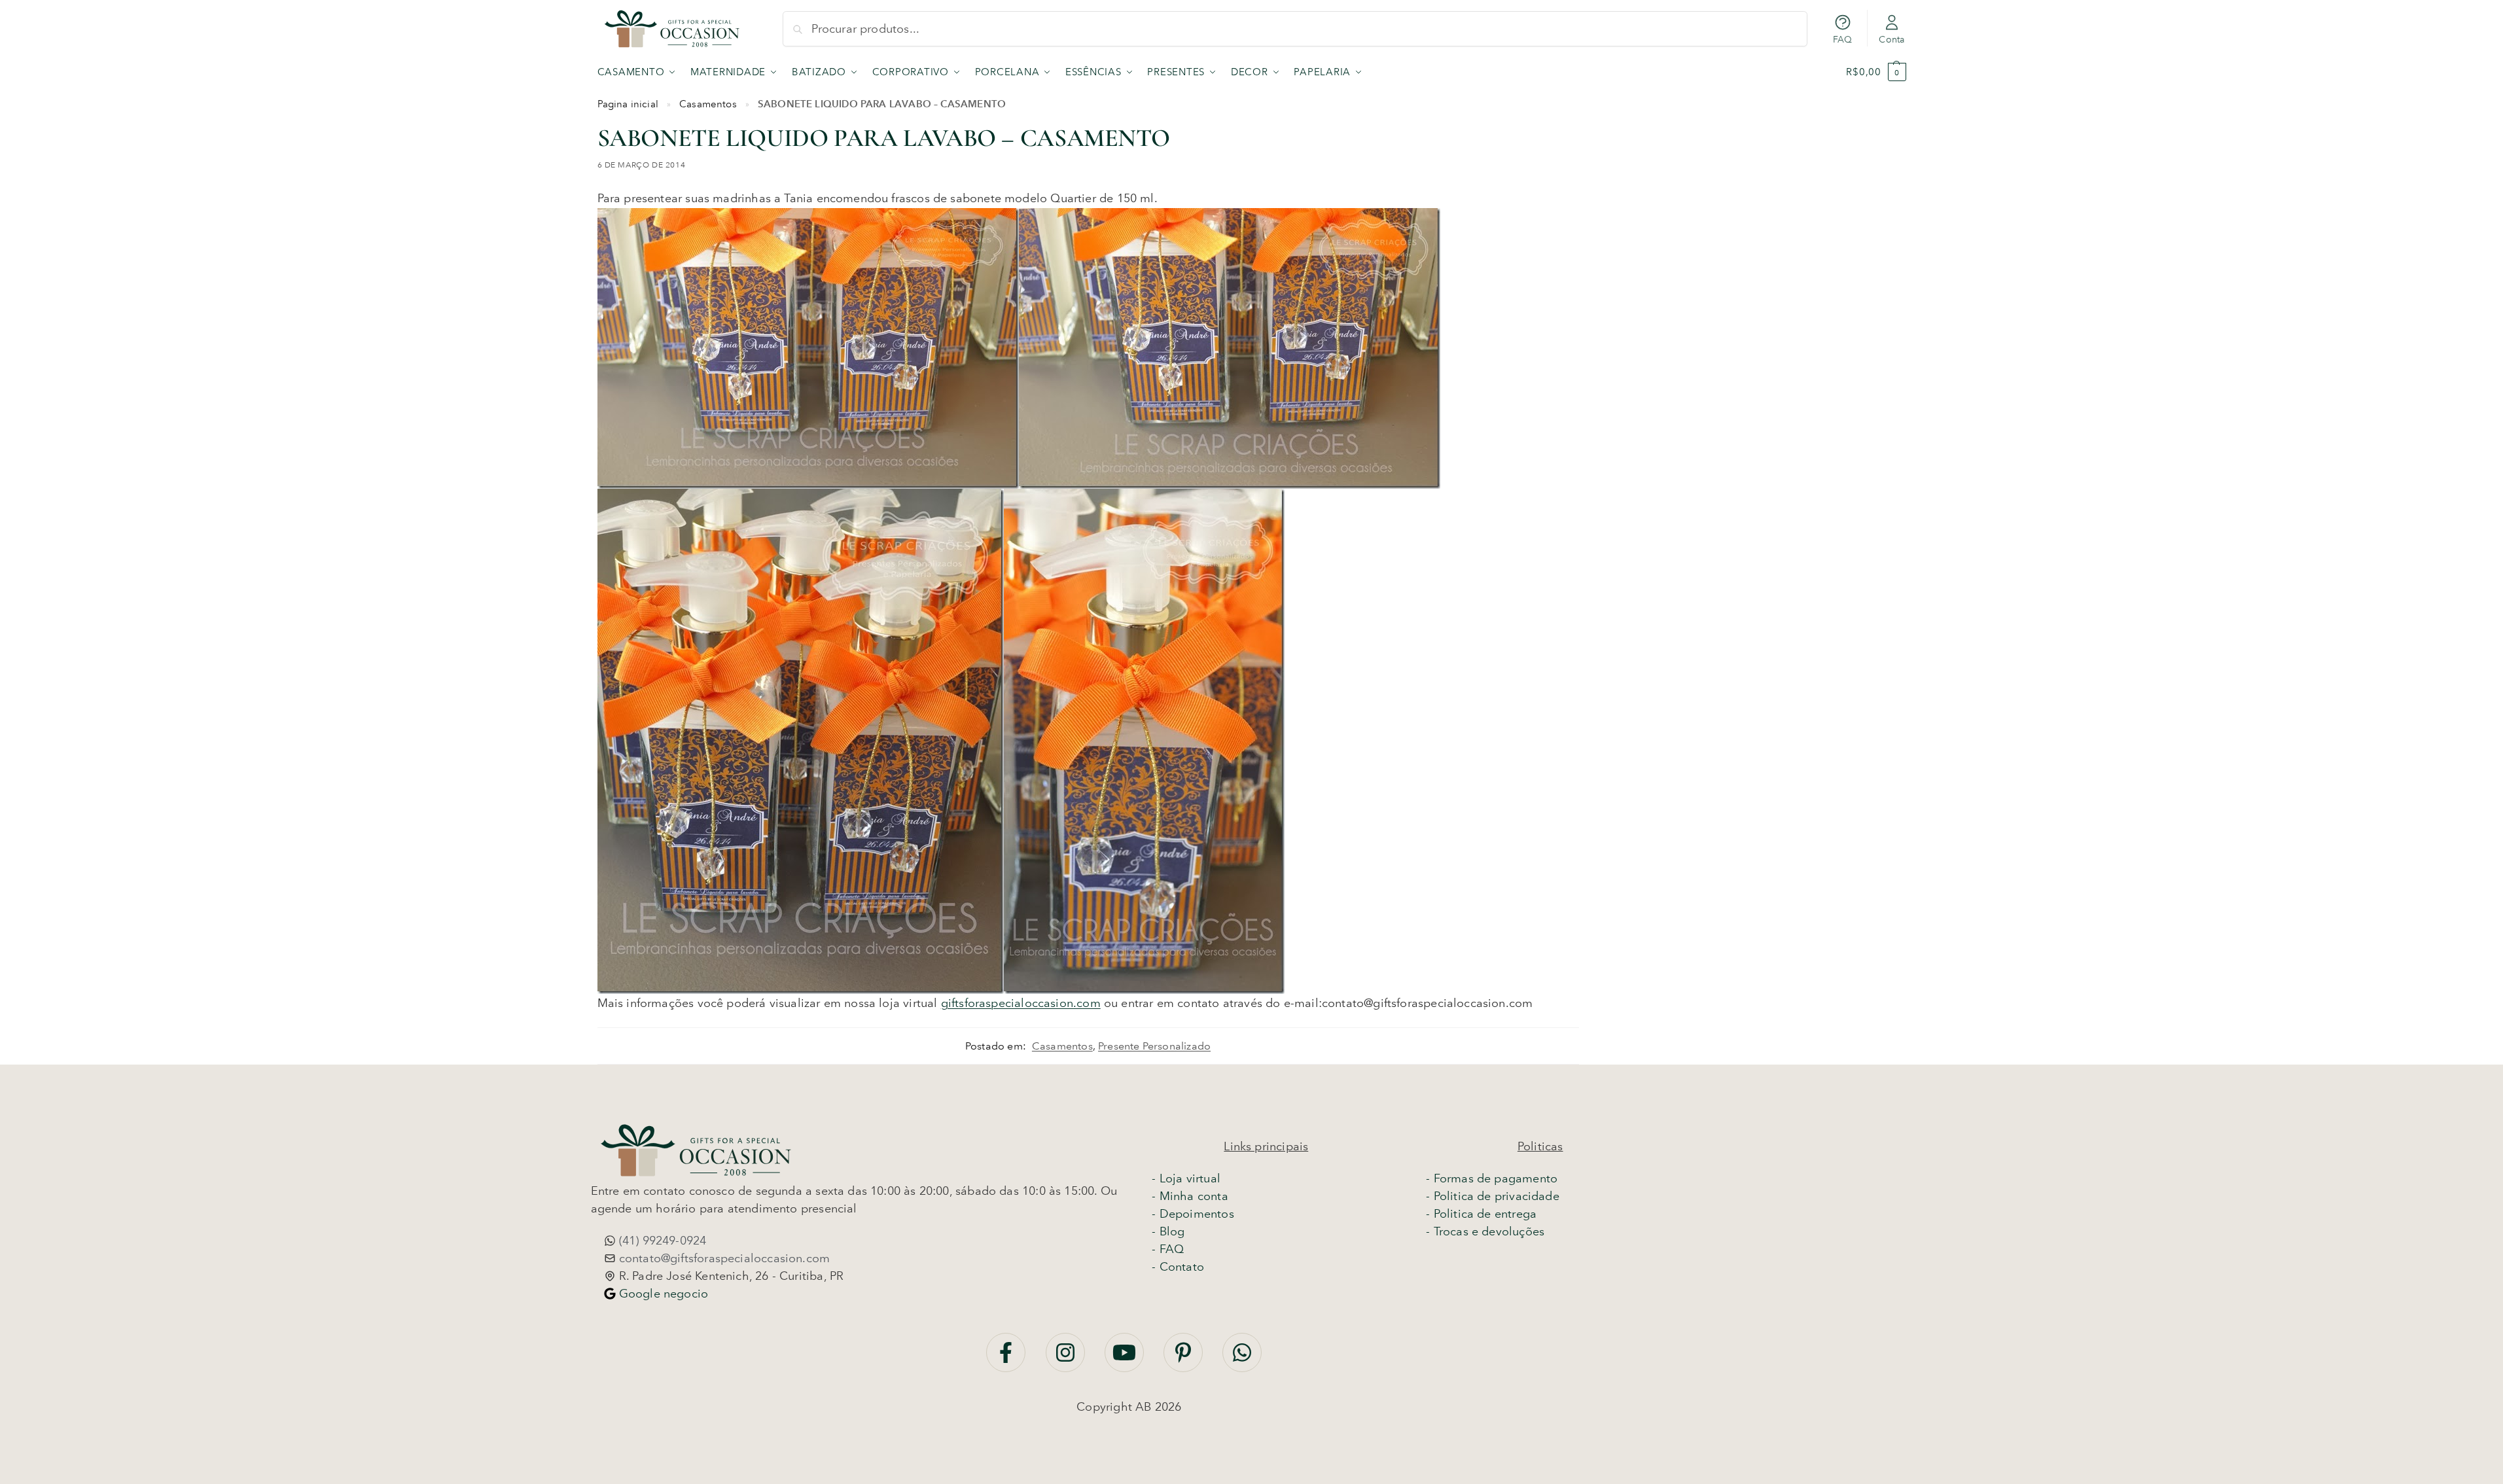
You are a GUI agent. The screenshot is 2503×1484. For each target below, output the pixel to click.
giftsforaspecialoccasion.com (1021, 1003)
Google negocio (662, 1294)
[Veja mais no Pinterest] (1185, 1359)
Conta (1891, 40)
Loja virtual (1190, 1178)
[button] (1876, 72)
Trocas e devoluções (1489, 1231)
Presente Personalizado (1154, 1046)
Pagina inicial (628, 104)
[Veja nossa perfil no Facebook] (1007, 1359)
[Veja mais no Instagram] (1067, 1359)
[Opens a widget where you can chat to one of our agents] (2258, 1443)
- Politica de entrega (1481, 1214)
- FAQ (1168, 1249)
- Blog (1168, 1231)
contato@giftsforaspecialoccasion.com (723, 1258)
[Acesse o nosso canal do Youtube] (1126, 1359)
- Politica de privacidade (1493, 1196)
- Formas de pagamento (1492, 1178)
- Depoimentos (1193, 1214)
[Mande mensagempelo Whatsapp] (1242, 1359)
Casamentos (708, 104)
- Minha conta (1190, 1196)
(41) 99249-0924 (661, 1241)
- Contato (1178, 1267)
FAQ (1843, 40)
